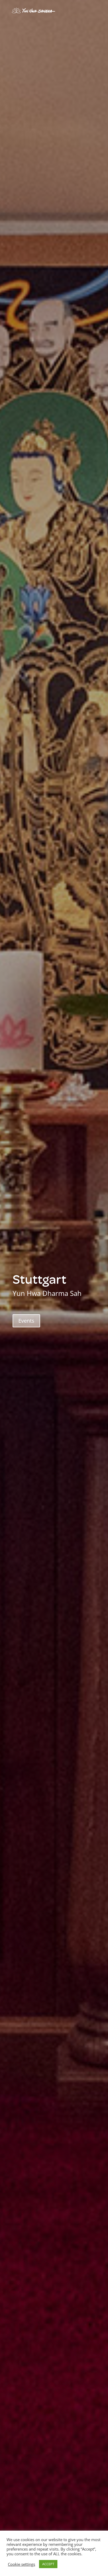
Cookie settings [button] (21, 2564)
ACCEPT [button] (48, 2564)
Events (26, 1321)
